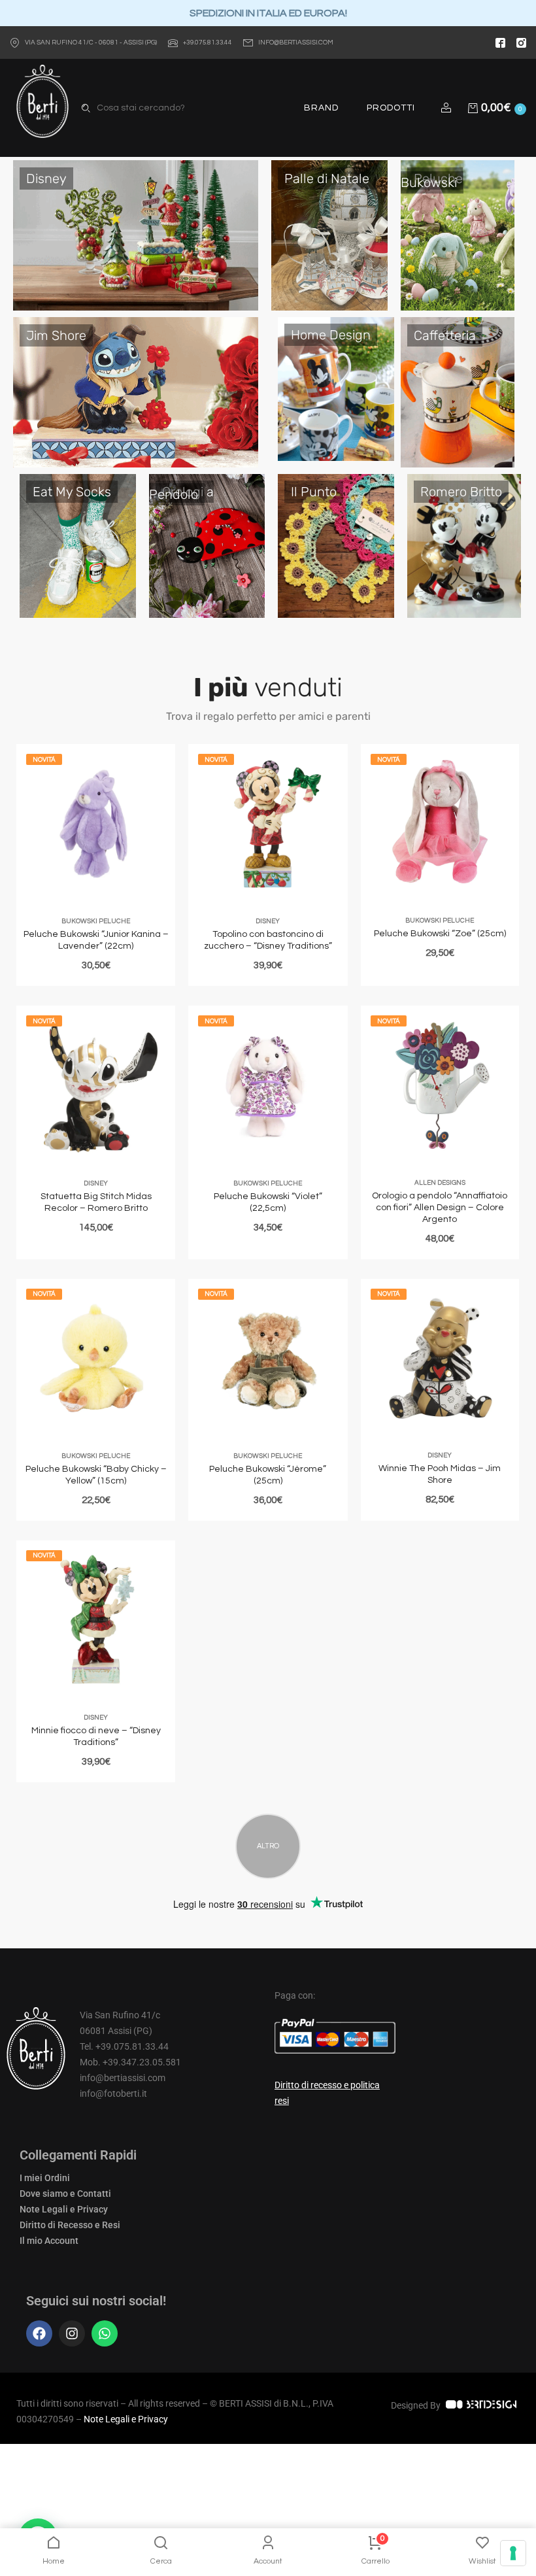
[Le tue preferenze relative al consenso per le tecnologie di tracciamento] (513, 2553)
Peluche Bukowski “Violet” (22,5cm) (268, 1202)
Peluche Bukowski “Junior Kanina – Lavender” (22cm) (96, 940)
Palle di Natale (327, 178)
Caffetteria (445, 335)
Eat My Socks (72, 492)
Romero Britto (461, 492)
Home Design (331, 335)
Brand (321, 108)
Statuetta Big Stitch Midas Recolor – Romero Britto (96, 1202)
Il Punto (314, 492)
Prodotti (391, 108)
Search (86, 108)
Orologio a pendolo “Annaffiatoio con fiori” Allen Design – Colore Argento (440, 1208)
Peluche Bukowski (432, 180)
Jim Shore (56, 335)
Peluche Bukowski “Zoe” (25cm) (440, 934)
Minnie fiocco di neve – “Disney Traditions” (96, 1737)
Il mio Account (49, 2241)
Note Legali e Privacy (64, 2209)
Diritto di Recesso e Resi (70, 2225)
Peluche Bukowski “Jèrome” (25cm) (268, 1475)
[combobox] (159, 108)
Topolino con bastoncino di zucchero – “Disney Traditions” (268, 940)
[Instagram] (72, 2333)
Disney (46, 178)
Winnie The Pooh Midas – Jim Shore (440, 1474)
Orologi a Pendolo (181, 493)
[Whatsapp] (105, 2333)
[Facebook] (39, 2333)
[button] (448, 108)
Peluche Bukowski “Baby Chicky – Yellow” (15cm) (96, 1475)
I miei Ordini (45, 2178)
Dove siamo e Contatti (65, 2194)
